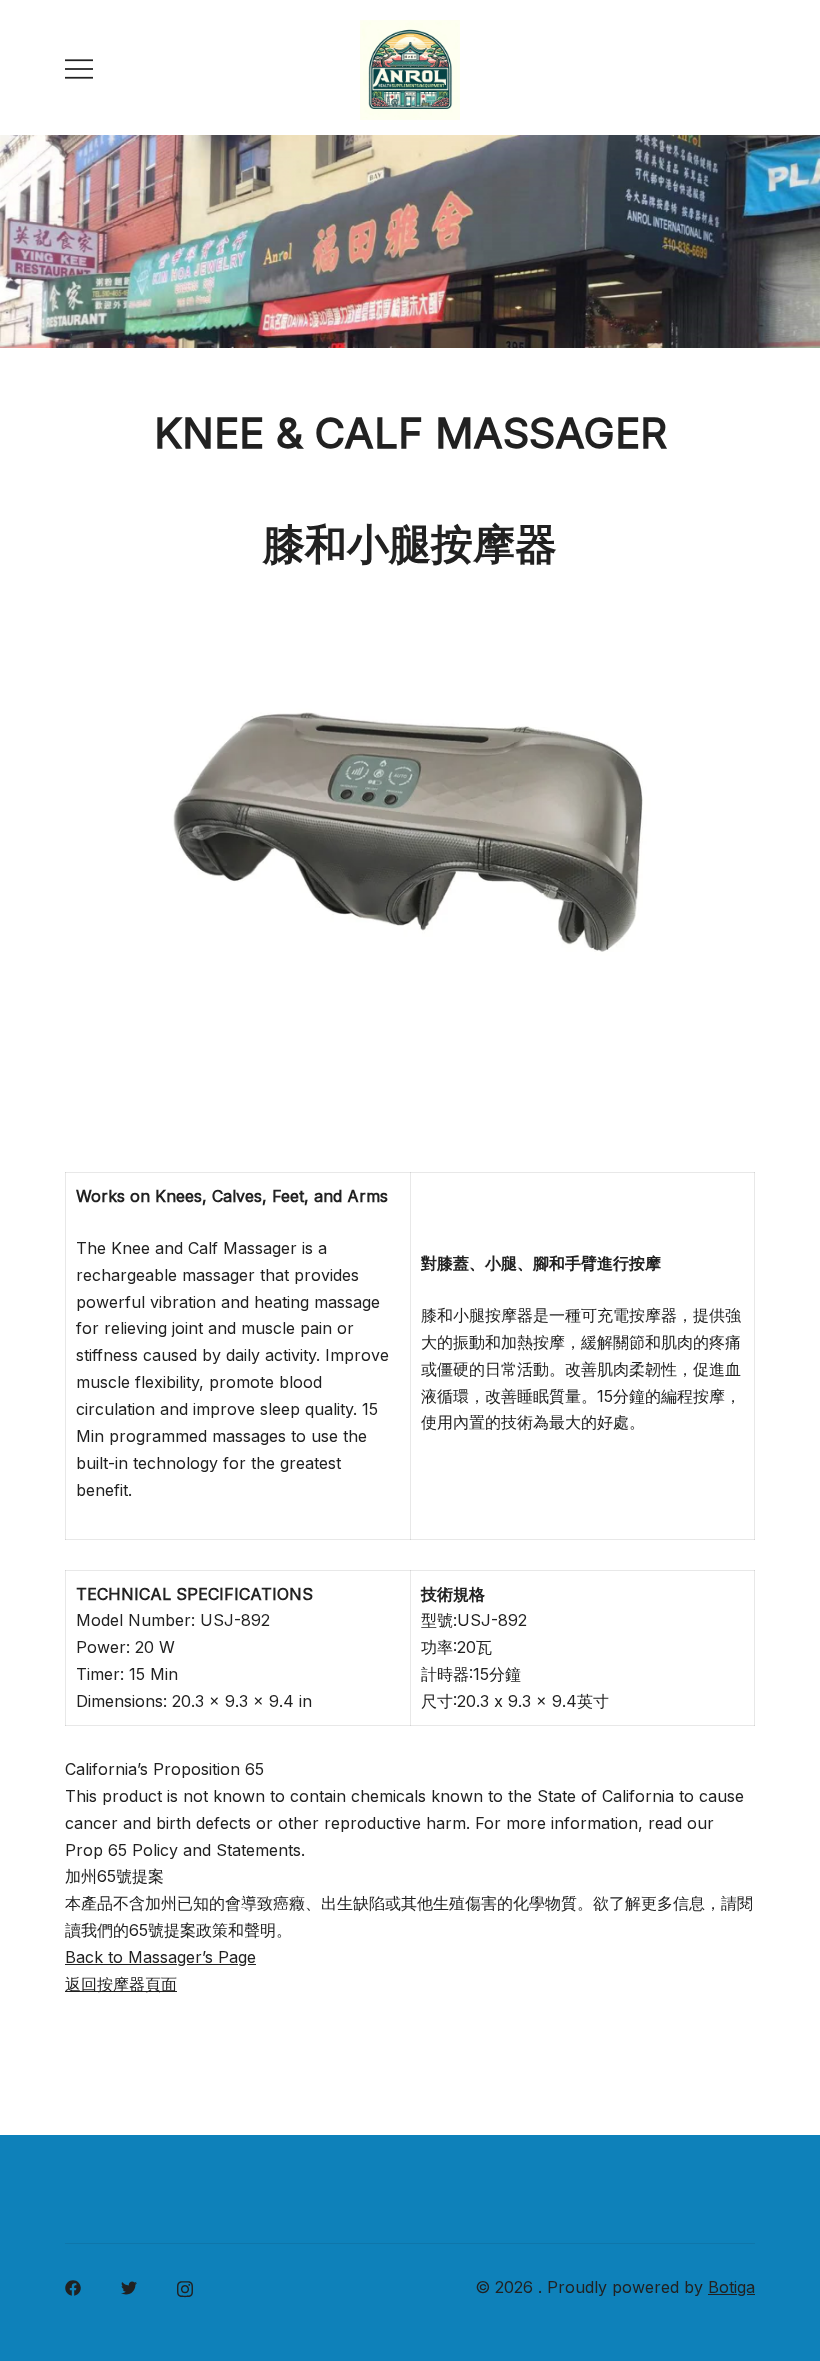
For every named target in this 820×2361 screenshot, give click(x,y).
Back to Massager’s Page (160, 1957)
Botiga (731, 2287)
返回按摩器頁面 (121, 1984)
